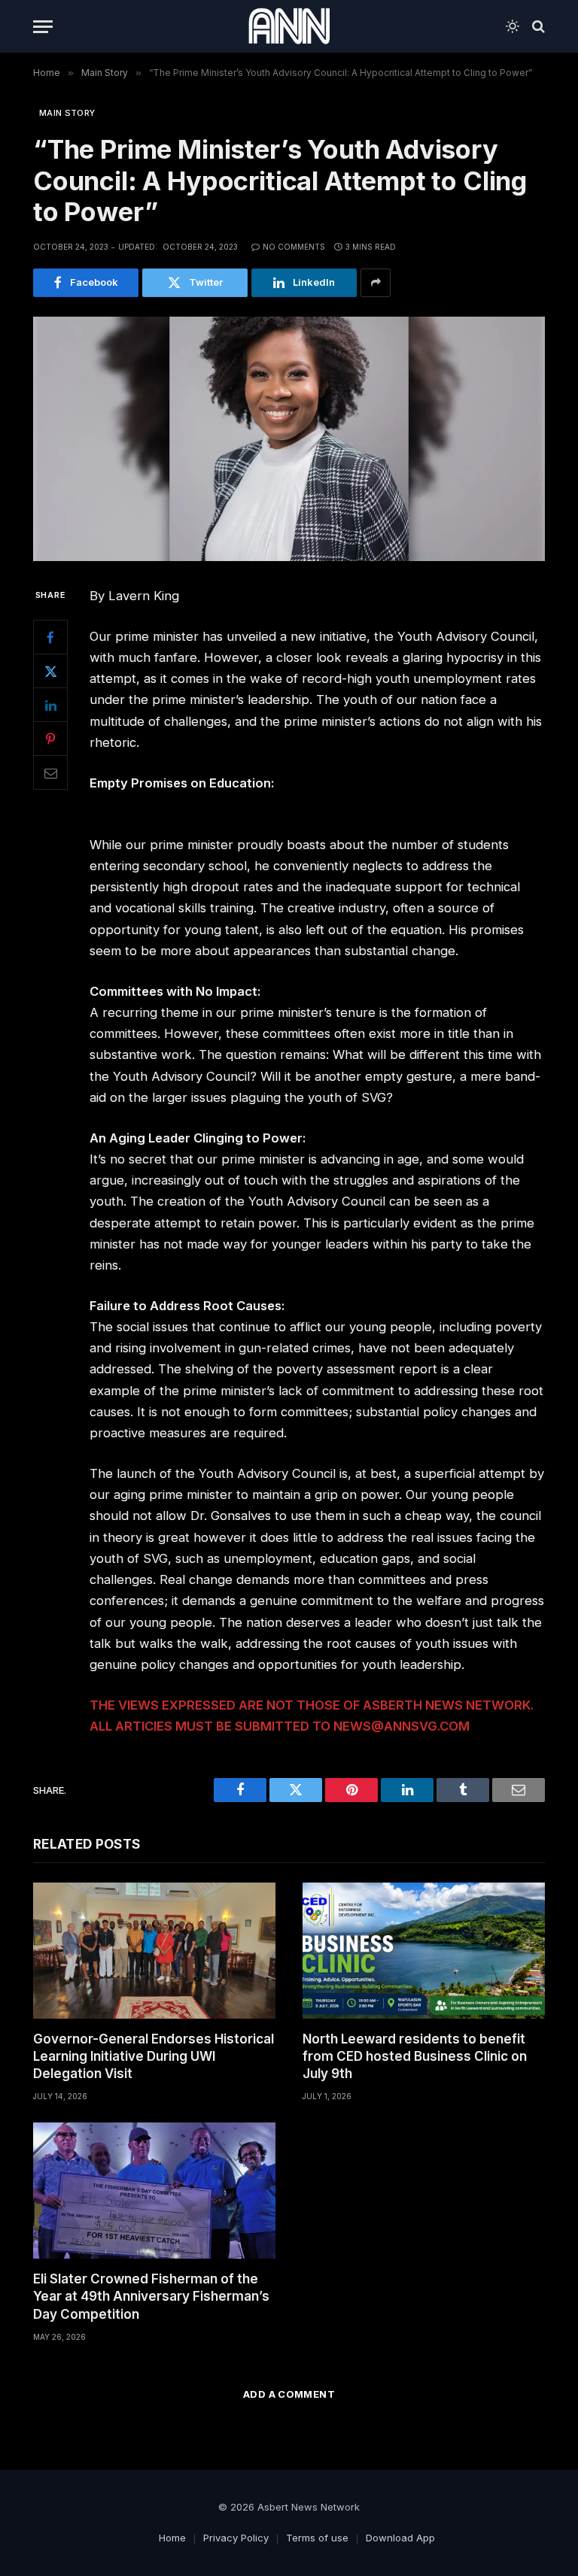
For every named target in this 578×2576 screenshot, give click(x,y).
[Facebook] (50, 637)
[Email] (50, 772)
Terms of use (317, 2538)
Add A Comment (289, 2394)
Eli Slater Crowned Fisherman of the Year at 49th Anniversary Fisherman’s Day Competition (151, 2296)
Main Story (67, 113)
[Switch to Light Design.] (513, 26)
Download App (400, 2538)
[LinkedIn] (50, 705)
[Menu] (43, 27)
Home (172, 2538)
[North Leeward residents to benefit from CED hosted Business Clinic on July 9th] (424, 1951)
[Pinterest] (50, 739)
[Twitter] (50, 671)
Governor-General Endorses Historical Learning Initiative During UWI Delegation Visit (154, 2056)
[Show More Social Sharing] (376, 283)
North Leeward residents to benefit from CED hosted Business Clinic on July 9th (415, 2056)
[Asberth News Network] (289, 26)
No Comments (294, 247)
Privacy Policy (236, 2538)
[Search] (537, 27)
